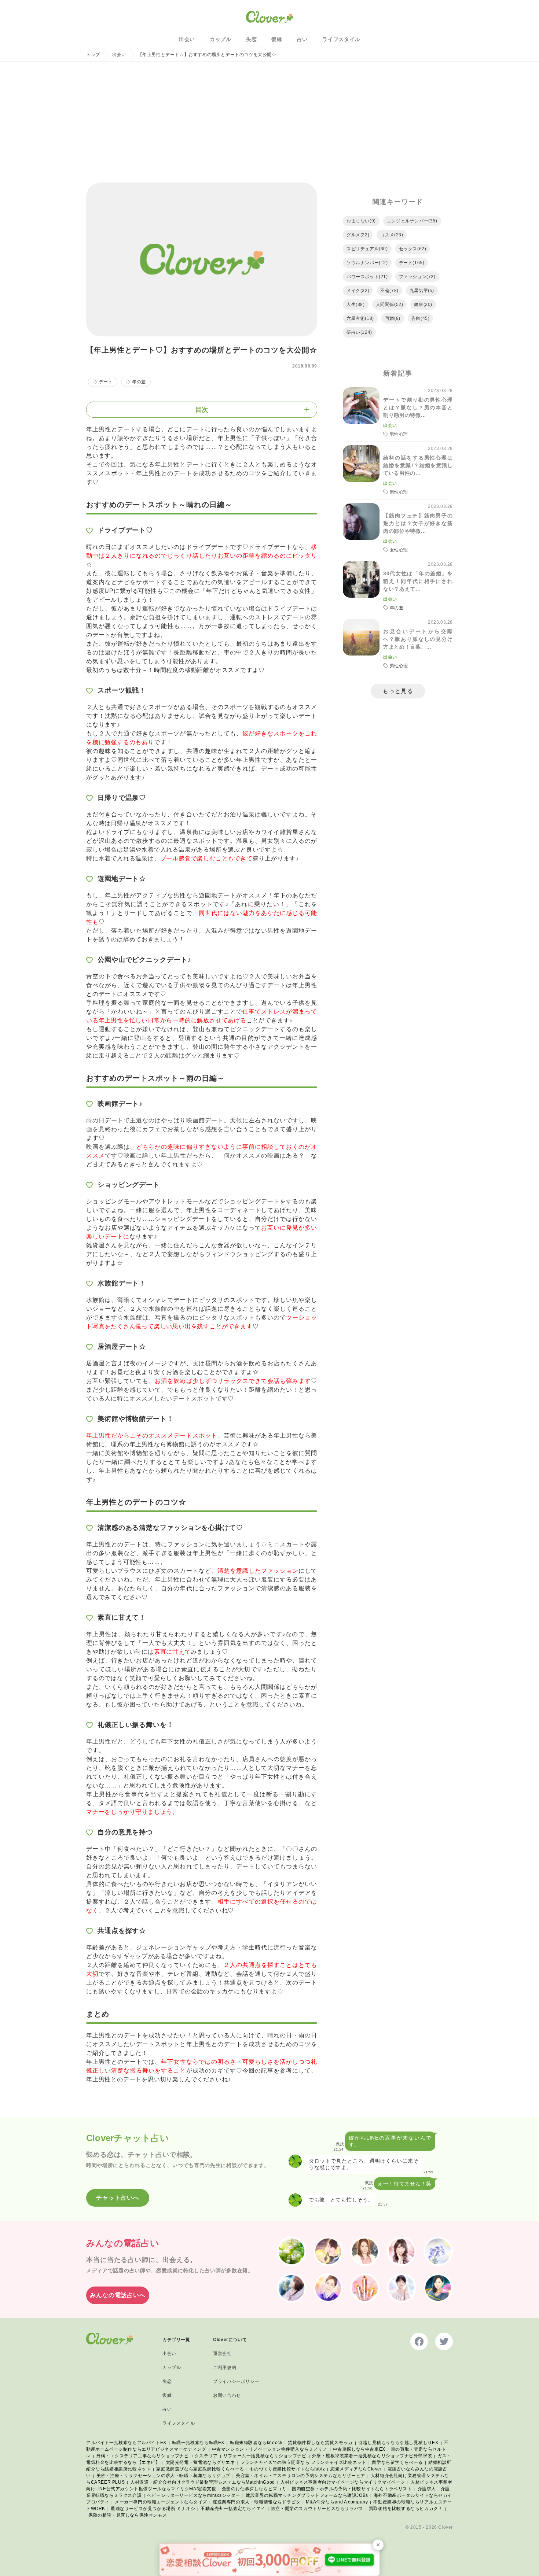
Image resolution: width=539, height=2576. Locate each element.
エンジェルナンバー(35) (412, 221)
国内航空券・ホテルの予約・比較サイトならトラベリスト (352, 2489)
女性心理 (399, 550)
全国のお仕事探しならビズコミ (254, 2489)
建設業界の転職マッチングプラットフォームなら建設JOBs (307, 2495)
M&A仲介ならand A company (337, 2502)
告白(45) (421, 318)
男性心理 (399, 434)
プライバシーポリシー (236, 2381)
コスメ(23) (392, 235)
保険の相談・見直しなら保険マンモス (128, 2515)
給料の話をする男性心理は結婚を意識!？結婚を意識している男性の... (418, 465)
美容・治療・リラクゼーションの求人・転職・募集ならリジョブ (163, 2476)
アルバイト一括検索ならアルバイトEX (126, 2443)
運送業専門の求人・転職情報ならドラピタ (256, 2502)
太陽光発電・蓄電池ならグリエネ (200, 2462)
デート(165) (412, 263)
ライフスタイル (341, 39)
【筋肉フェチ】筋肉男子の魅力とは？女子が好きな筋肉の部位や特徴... (418, 523)
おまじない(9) (361, 221)
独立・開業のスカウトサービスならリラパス (317, 2509)
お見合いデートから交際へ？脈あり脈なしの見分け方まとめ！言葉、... (418, 639)
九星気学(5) (422, 291)
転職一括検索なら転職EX (198, 2443)
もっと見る (398, 691)
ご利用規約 (225, 2368)
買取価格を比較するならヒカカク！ (406, 2509)
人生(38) (356, 305)
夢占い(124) (359, 332)
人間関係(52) (390, 305)
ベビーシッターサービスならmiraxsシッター (194, 2495)
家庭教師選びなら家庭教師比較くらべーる (200, 2469)
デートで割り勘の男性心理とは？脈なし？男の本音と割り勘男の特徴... (418, 407)
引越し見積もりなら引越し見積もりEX (398, 2443)
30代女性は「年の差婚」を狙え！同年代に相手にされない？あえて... (418, 581)
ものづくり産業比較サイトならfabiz (287, 2469)
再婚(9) (393, 318)
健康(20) (423, 305)
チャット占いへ (118, 2198)
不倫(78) (389, 291)
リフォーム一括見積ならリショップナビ (265, 2456)
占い (302, 39)
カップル (221, 39)
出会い (187, 39)
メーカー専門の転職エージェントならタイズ (161, 2502)
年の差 (139, 382)
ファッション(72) (417, 277)
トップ (93, 55)
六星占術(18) (360, 318)
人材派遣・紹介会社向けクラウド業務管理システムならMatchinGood (203, 2482)
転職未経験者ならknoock (256, 2443)
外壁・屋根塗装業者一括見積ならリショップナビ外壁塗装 (372, 2456)
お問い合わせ (227, 2395)
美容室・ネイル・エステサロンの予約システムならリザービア (300, 2476)
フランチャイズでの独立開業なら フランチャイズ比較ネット (304, 2462)
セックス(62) (413, 249)
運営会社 (222, 2354)
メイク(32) (358, 291)
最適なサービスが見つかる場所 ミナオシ (153, 2509)
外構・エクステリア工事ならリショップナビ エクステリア (157, 2456)
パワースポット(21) (367, 277)
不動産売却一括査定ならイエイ (233, 2509)
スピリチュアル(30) (367, 249)
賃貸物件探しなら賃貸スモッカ (320, 2443)
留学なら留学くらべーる (397, 2462)
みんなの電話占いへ (118, 2295)
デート (106, 382)
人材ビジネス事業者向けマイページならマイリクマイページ (343, 2482)
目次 (202, 410)
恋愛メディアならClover (356, 2469)
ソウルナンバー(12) (367, 263)
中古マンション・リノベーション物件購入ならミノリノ (270, 2449)
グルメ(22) (358, 235)
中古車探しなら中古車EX (359, 2449)
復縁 (277, 39)
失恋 (251, 39)
